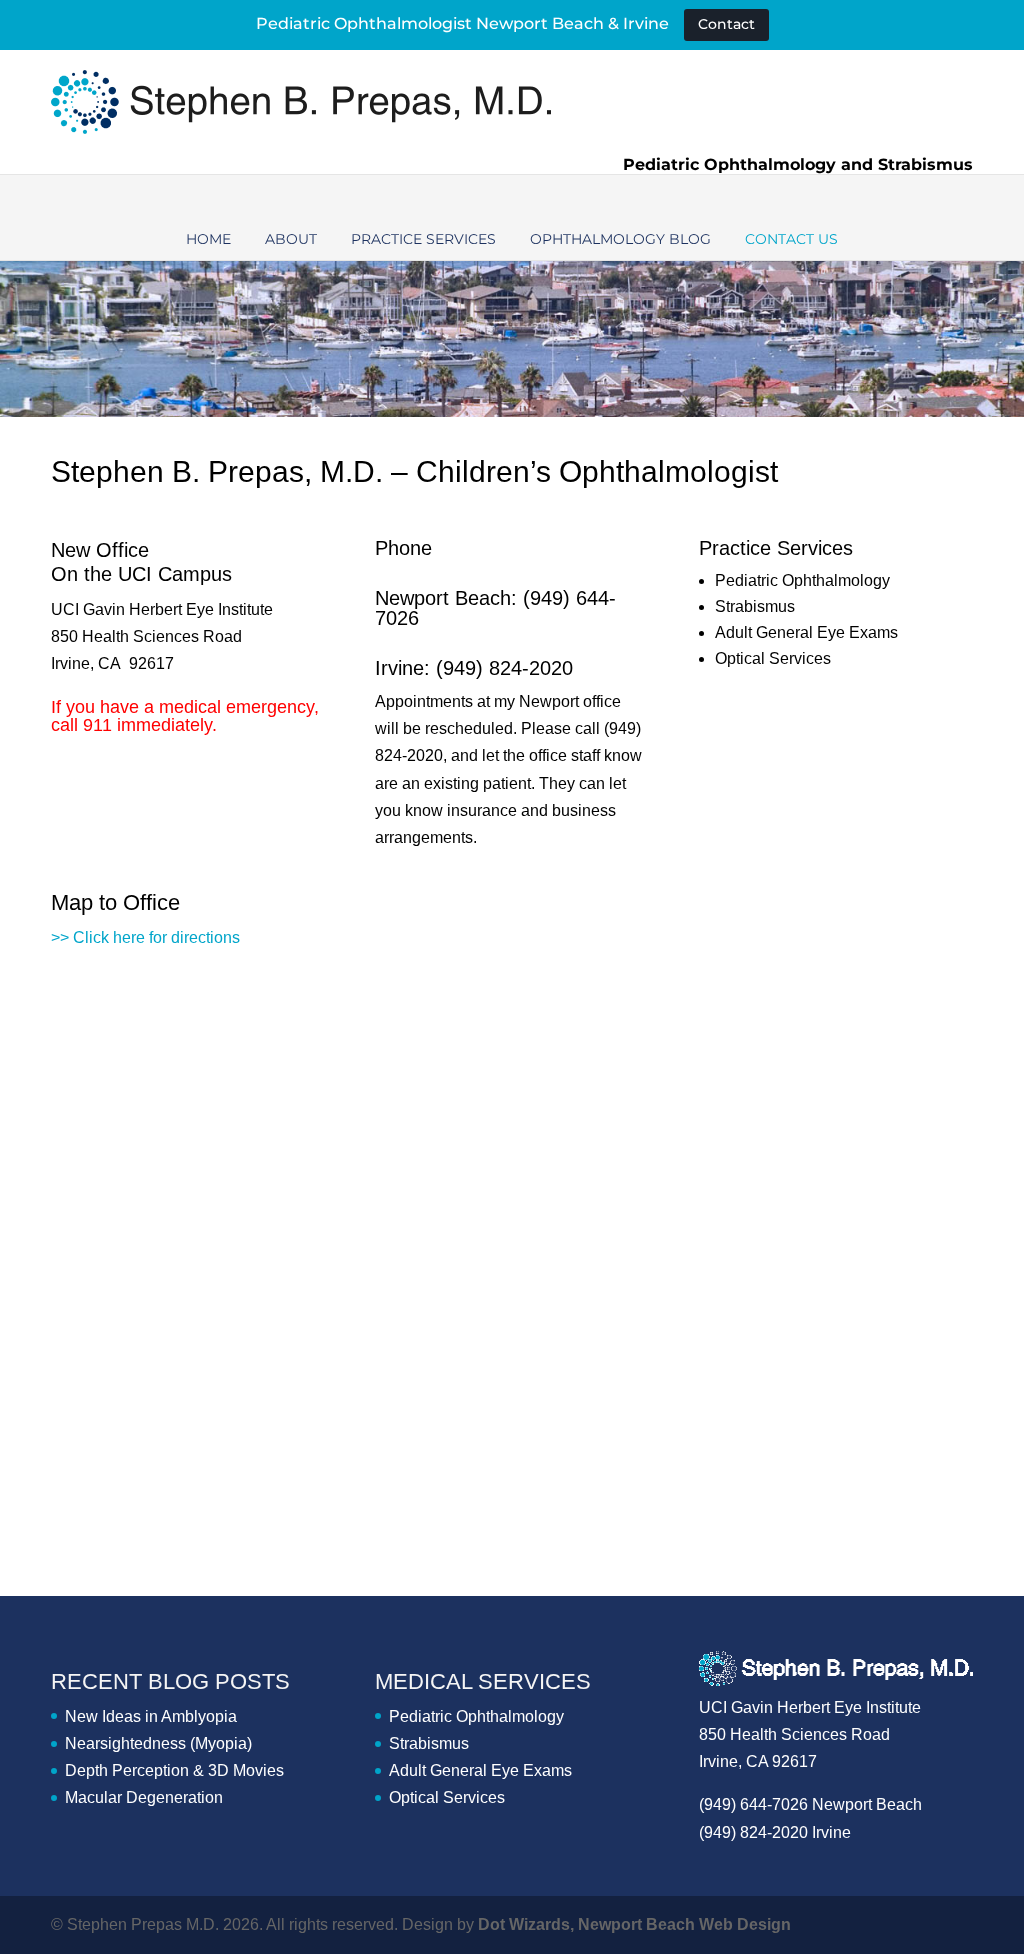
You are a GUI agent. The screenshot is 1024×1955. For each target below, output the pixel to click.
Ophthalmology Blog (620, 239)
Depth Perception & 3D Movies (174, 1770)
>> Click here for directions (145, 937)
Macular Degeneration (144, 1797)
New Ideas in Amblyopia (151, 1716)
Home (208, 239)
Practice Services (423, 239)
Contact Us (791, 239)
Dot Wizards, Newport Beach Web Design (634, 1924)
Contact (726, 24)
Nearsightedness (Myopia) (158, 1743)
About (291, 239)
